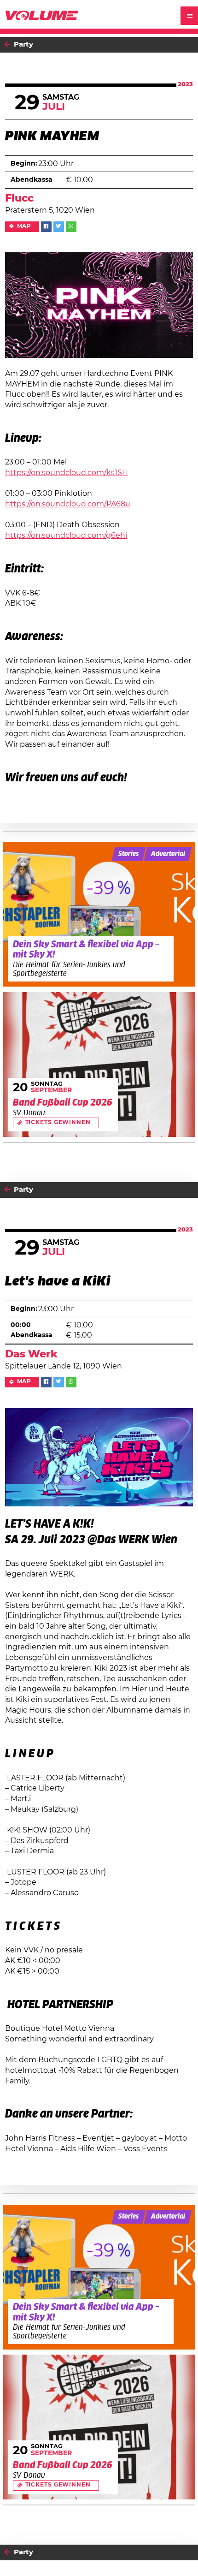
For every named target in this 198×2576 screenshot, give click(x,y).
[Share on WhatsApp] (71, 227)
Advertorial (168, 854)
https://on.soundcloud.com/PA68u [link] (68, 504)
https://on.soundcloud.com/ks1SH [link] (67, 473)
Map (24, 226)
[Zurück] (7, 45)
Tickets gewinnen (58, 1122)
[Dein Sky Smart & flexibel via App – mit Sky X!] (99, 914)
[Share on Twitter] (59, 227)
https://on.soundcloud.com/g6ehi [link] (66, 535)
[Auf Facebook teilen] (46, 227)
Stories (128, 854)
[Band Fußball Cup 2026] (99, 1065)
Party (23, 45)
